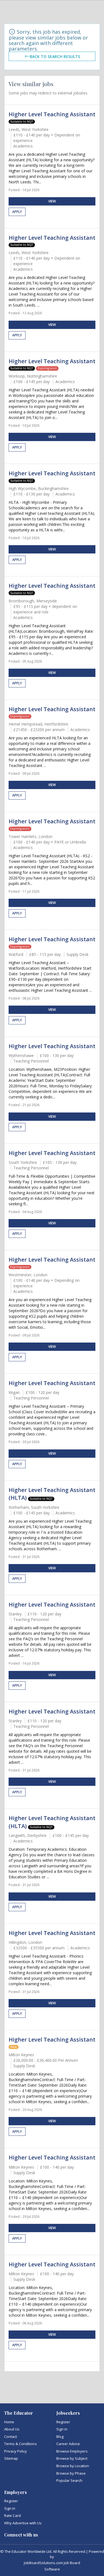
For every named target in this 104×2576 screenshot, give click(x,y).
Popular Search (69, 2480)
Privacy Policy (16, 2451)
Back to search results (55, 56)
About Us (12, 2429)
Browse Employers (72, 2451)
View (52, 201)
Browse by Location (73, 2466)
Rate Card (12, 2516)
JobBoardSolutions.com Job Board (52, 2563)
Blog (60, 2437)
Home (9, 2422)
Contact (11, 2437)
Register (63, 2422)
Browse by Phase (71, 2473)
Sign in (62, 2429)
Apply (17, 212)
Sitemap (11, 2458)
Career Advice (68, 2444)
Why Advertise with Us (23, 2523)
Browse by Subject (72, 2458)
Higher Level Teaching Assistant (52, 114)
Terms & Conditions (21, 2444)
